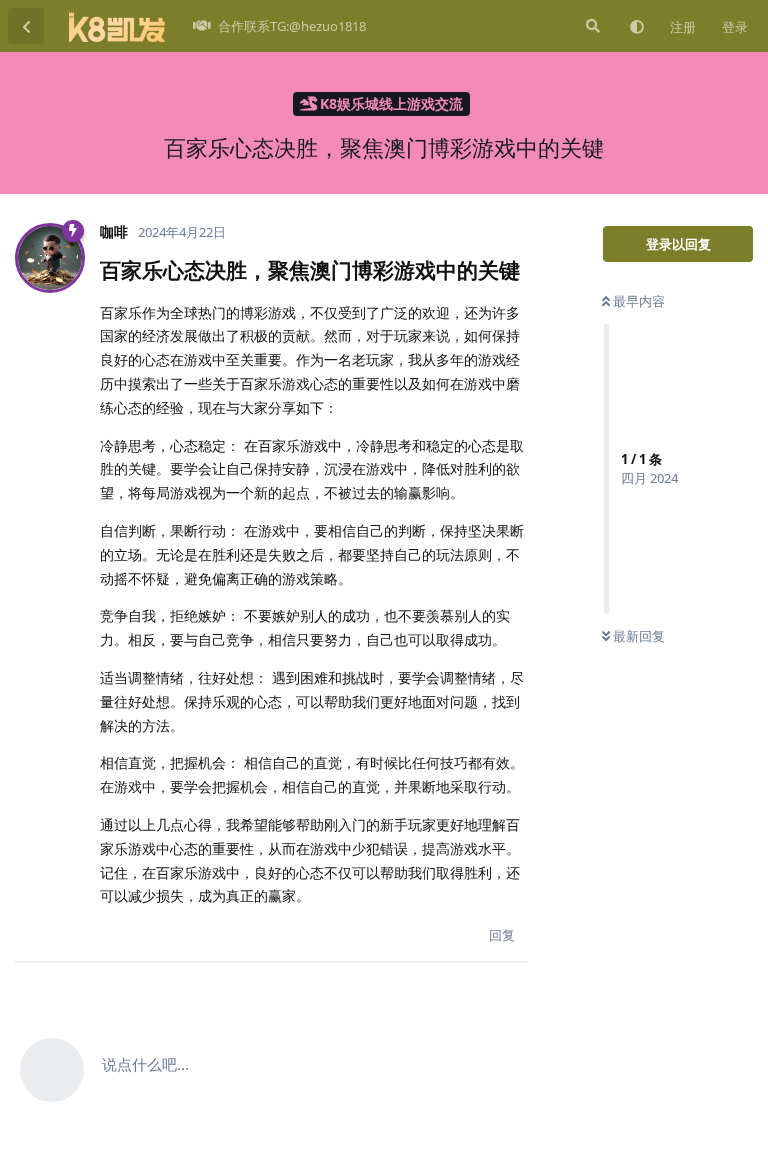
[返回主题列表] (26, 26)
